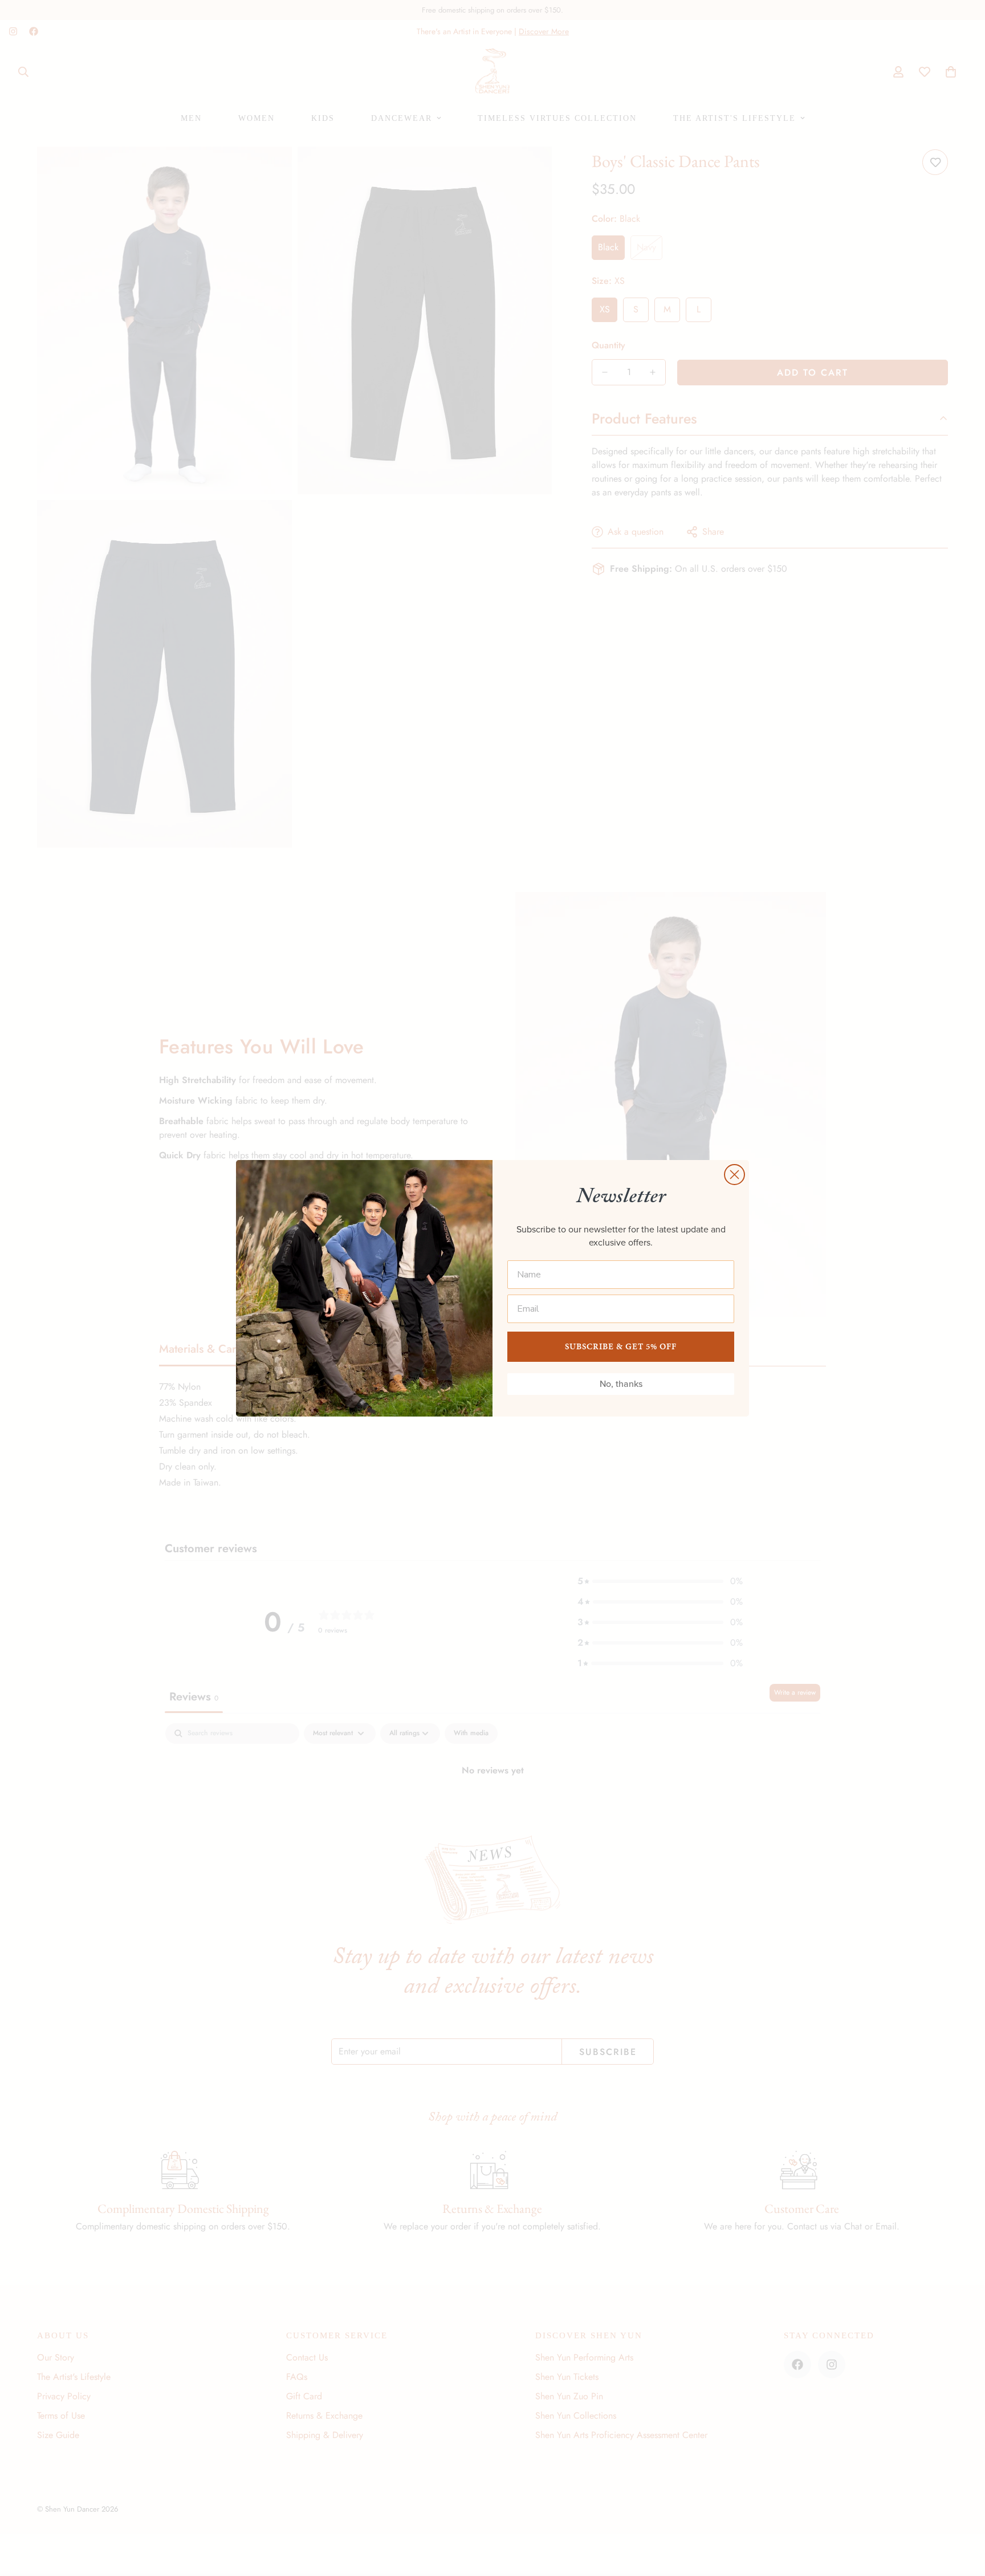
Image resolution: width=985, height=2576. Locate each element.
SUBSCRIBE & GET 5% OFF (621, 1346)
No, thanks (621, 1384)
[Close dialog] (734, 1175)
